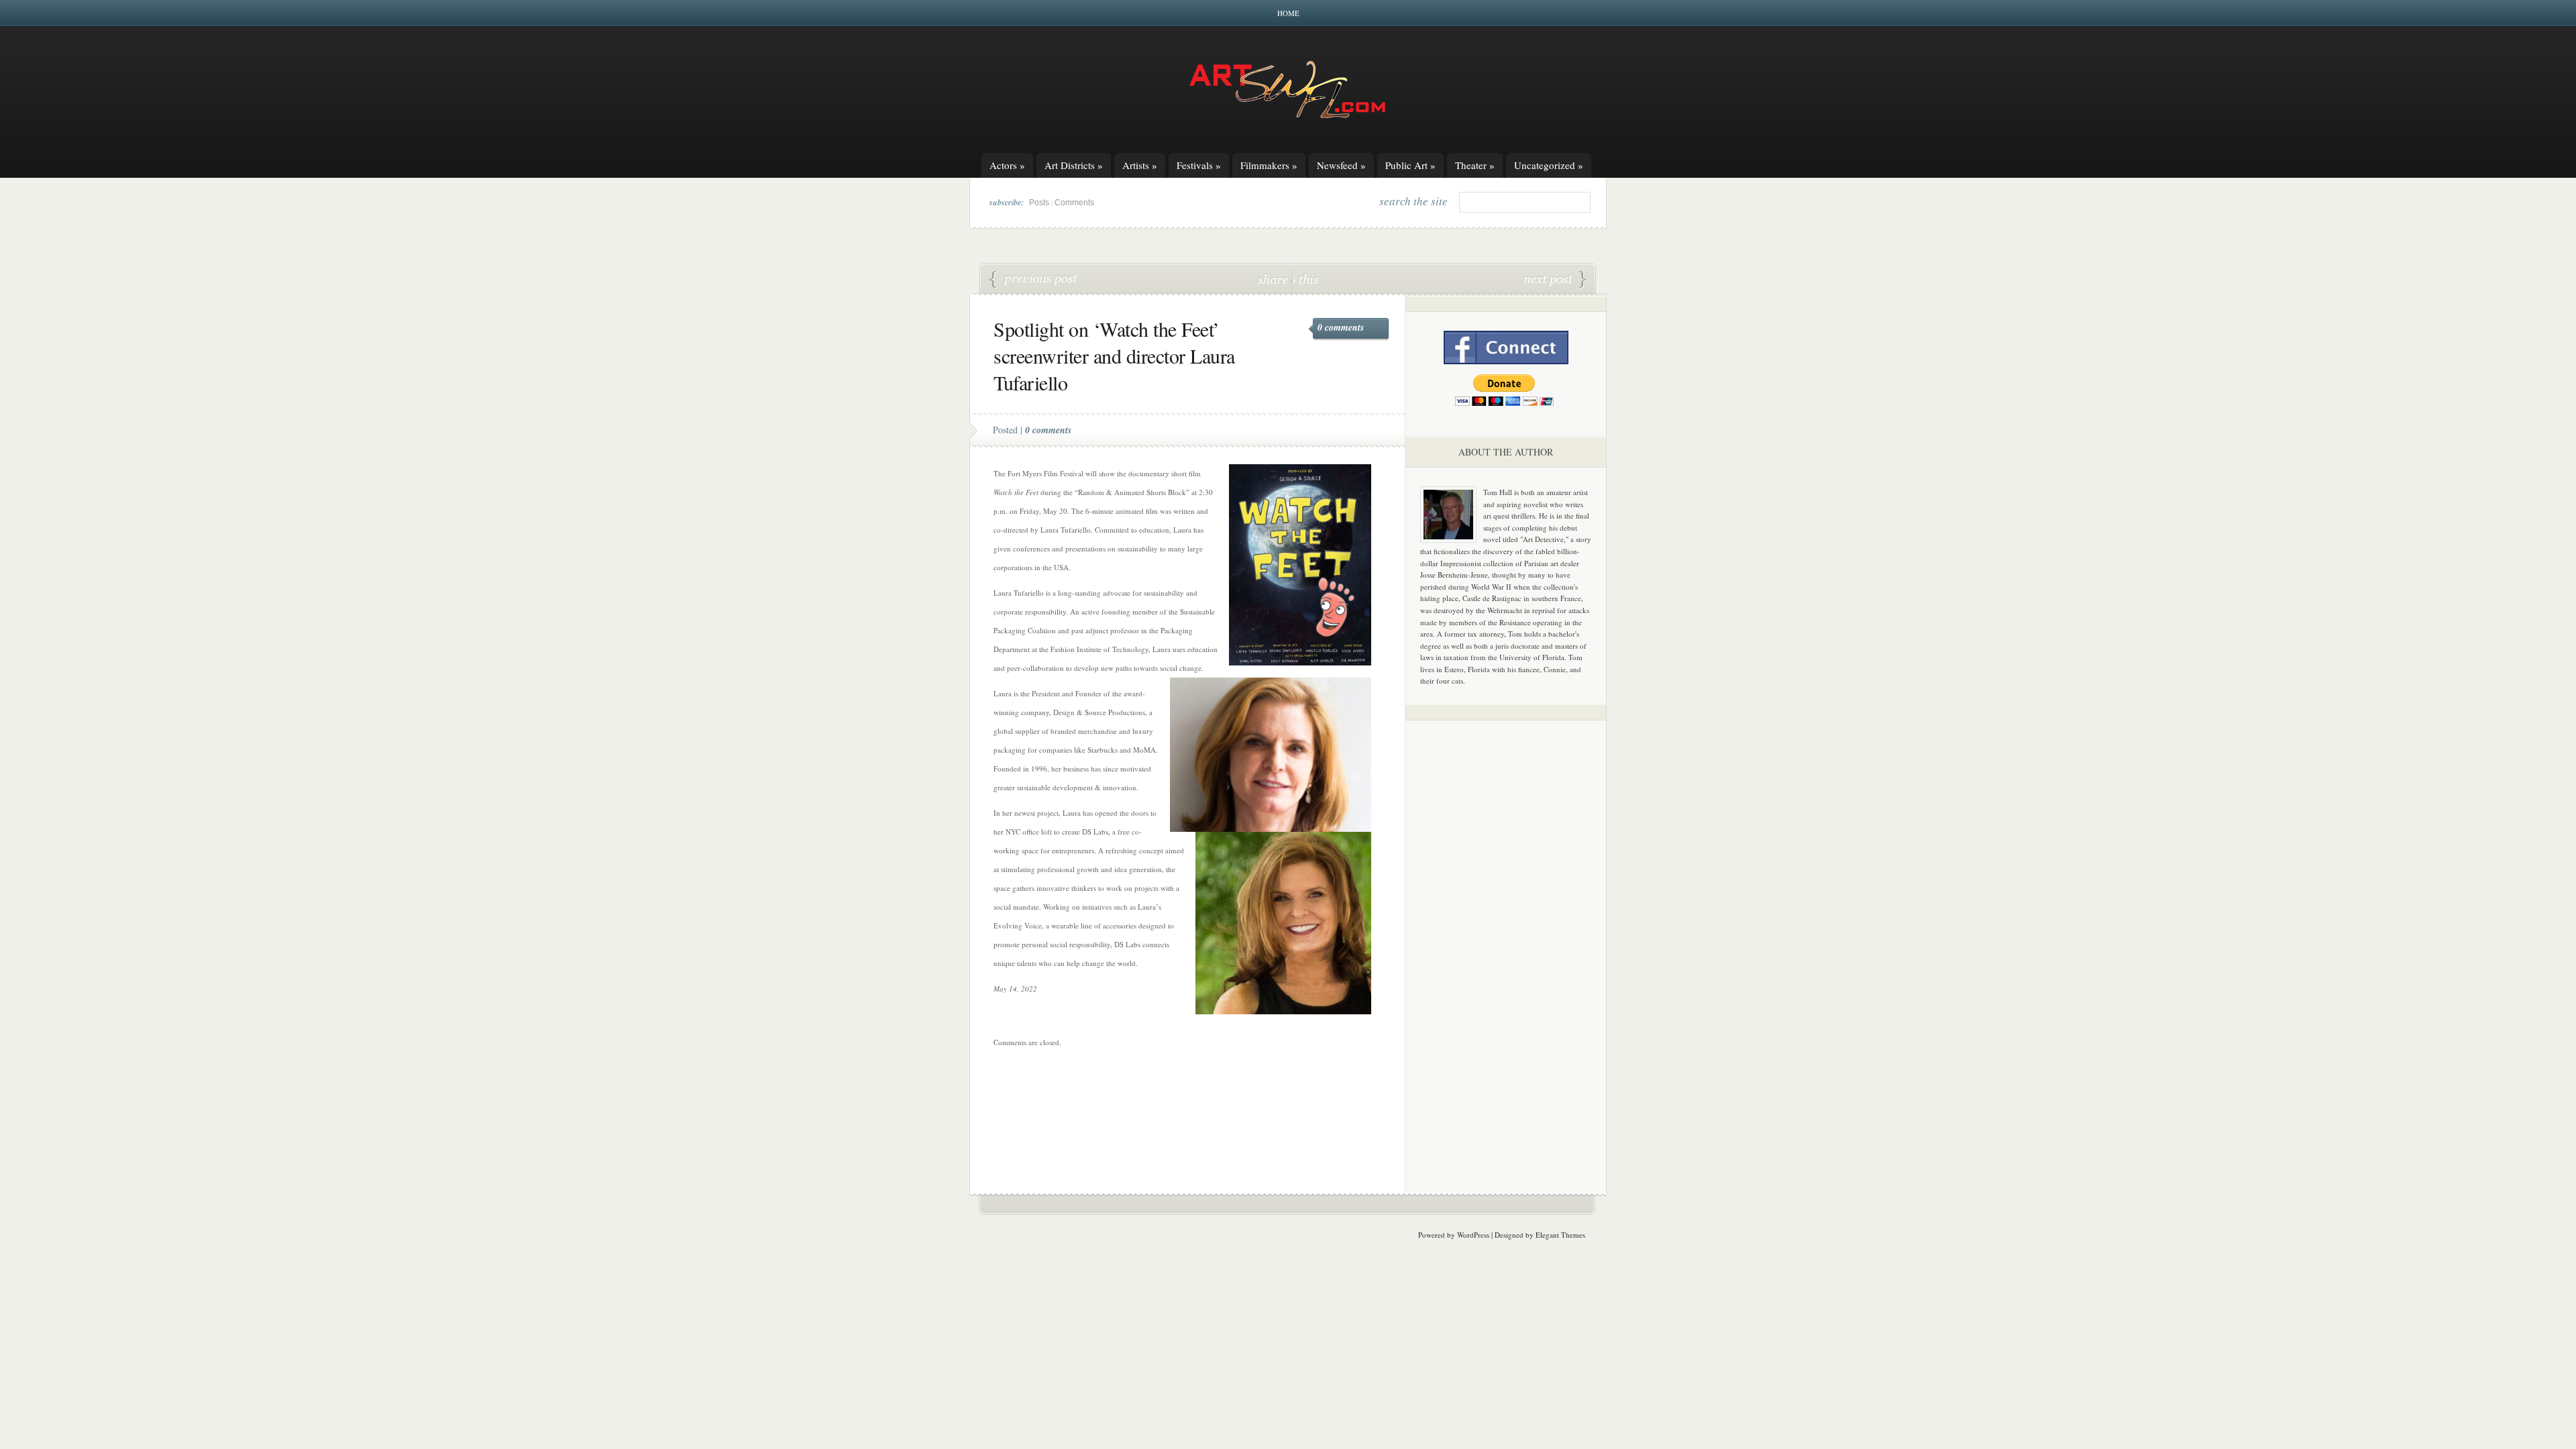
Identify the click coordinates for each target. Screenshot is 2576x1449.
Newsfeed (1341, 165)
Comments (1074, 203)
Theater (1475, 165)
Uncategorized (1549, 165)
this (1305, 279)
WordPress (1473, 1235)
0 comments (1341, 327)
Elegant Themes (1560, 1235)
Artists (1140, 165)
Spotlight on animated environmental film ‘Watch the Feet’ (1034, 280)
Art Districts (1074, 165)
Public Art (1410, 165)
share (1274, 279)
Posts (1039, 203)
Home (1288, 13)
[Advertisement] (1506, 941)
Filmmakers (1269, 165)
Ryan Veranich (1555, 280)
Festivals (1199, 165)
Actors (1007, 165)
